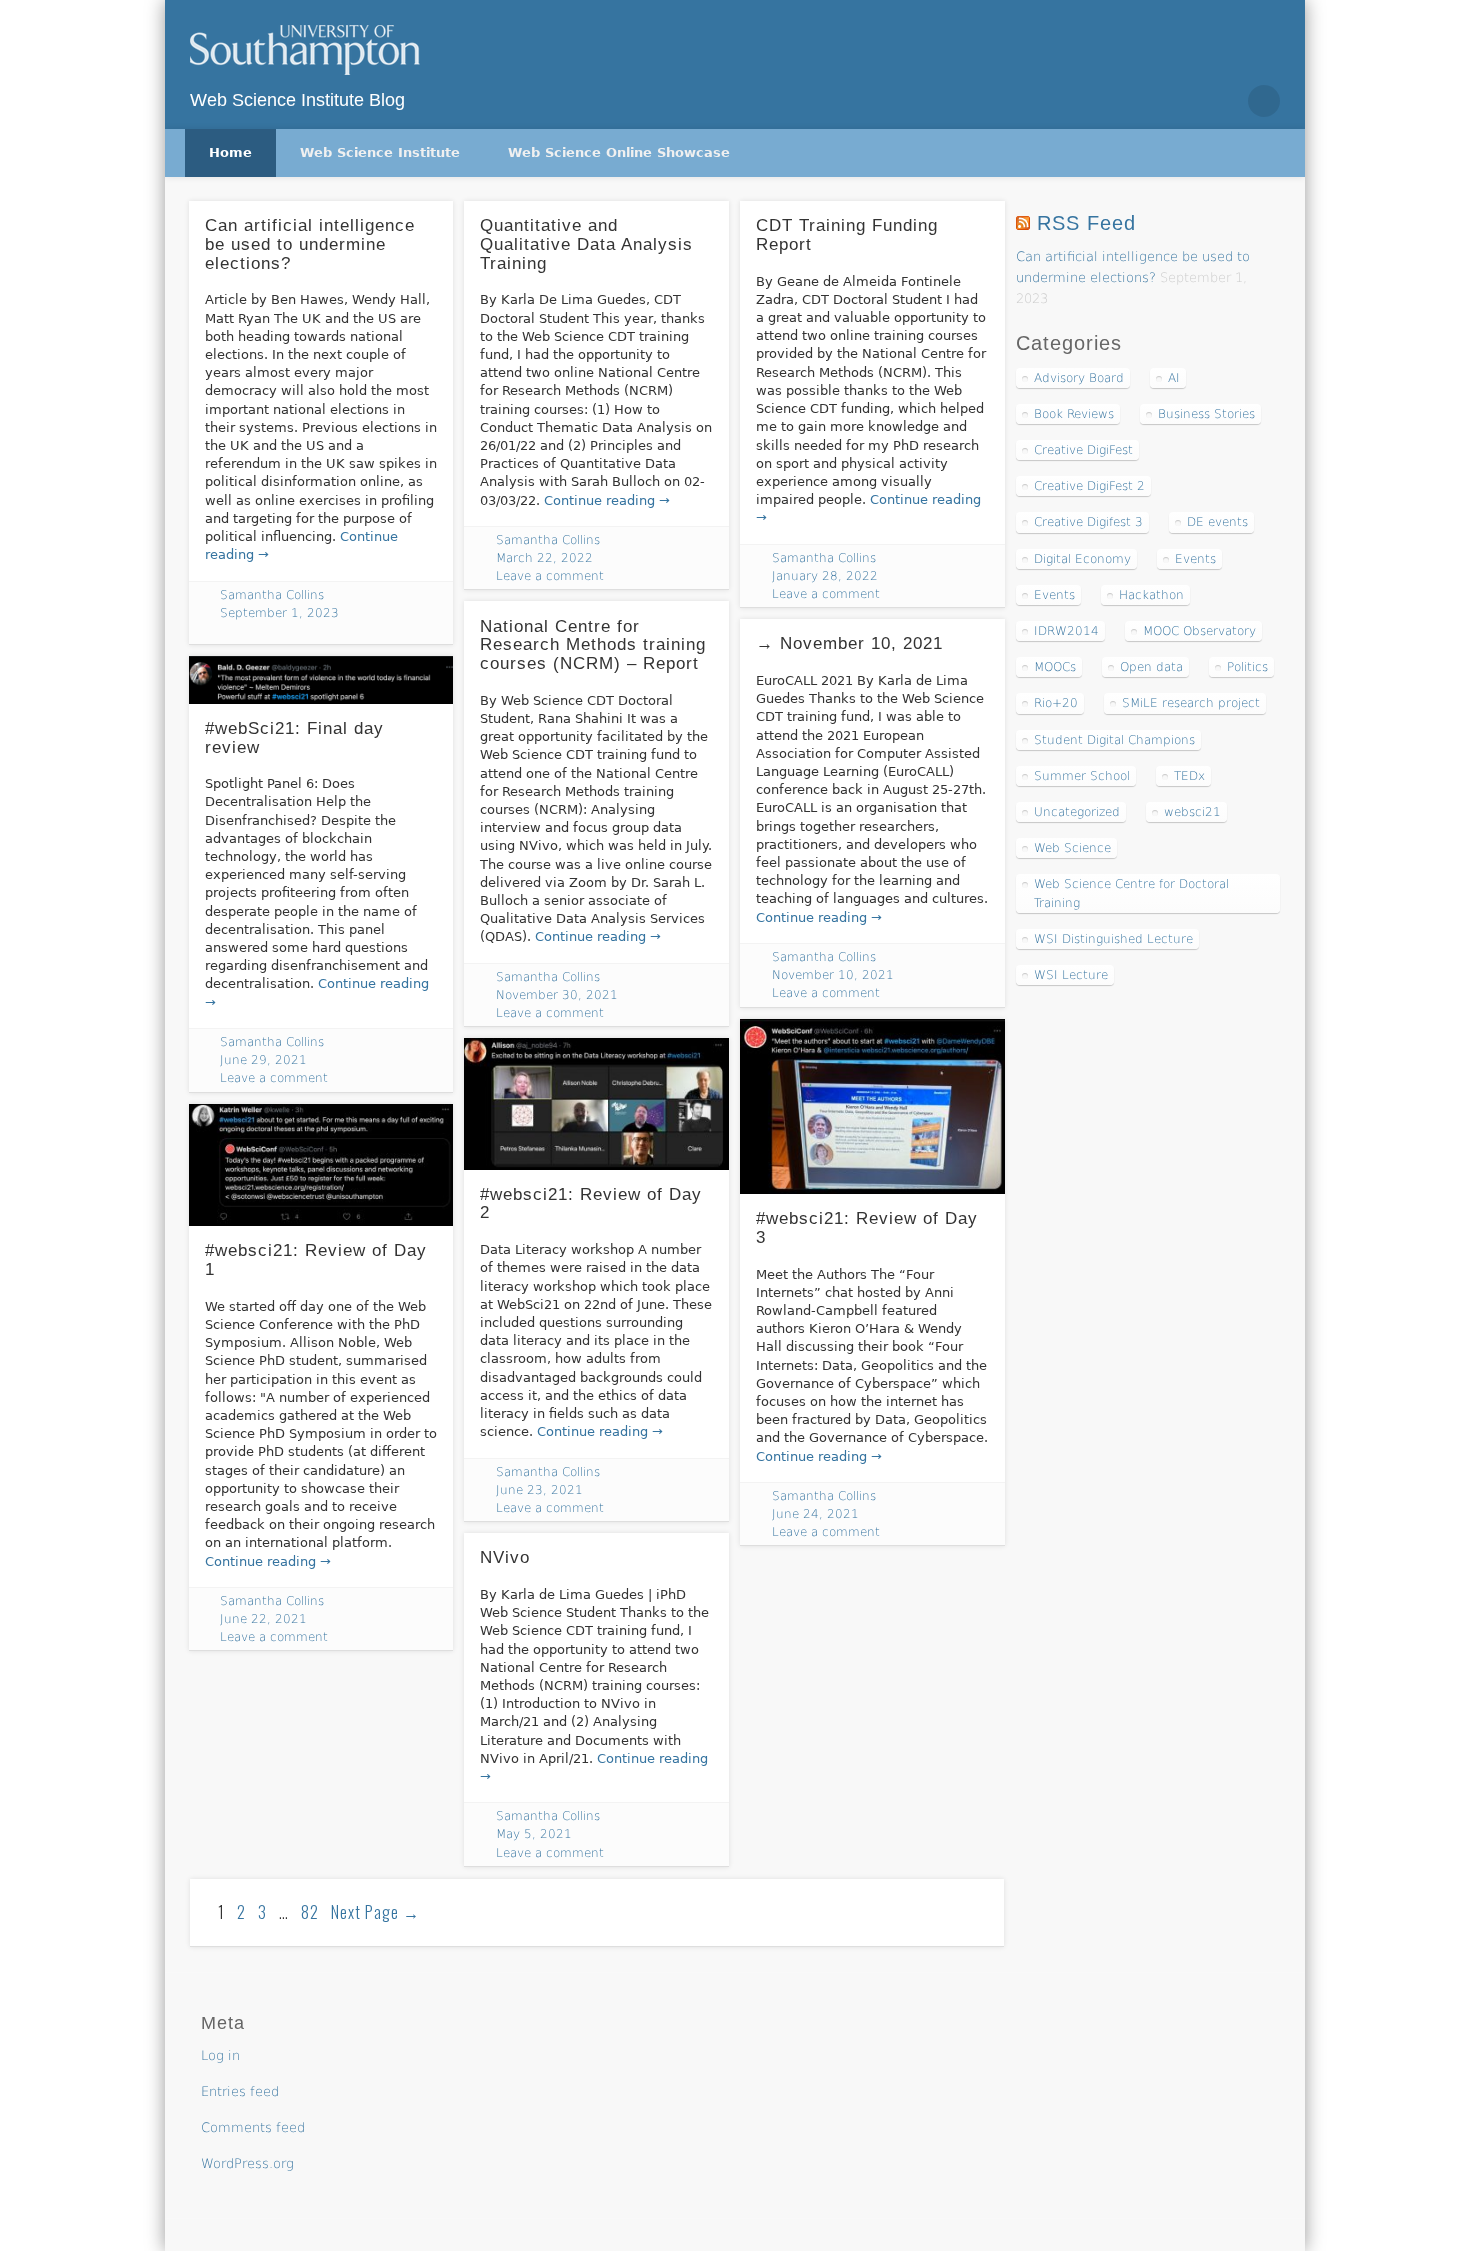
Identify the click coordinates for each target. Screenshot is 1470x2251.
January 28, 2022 (825, 576)
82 (310, 1912)
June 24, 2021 (815, 1514)
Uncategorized (1077, 812)
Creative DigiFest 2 (1089, 486)
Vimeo (1221, 101)
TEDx (1189, 776)
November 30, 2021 (557, 995)
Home (230, 152)
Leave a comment (550, 576)
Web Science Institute (380, 152)
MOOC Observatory (1199, 631)
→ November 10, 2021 (849, 643)
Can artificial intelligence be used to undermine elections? (310, 244)
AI (1174, 378)
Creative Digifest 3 (1088, 522)
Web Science (1072, 848)
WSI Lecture (1071, 975)
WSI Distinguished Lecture (1113, 939)
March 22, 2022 (544, 558)
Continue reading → (607, 500)
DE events (1217, 522)
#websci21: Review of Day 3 (867, 1228)
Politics (1247, 667)
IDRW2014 (1066, 631)
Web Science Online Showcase (619, 152)
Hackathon (1151, 595)
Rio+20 (1056, 703)
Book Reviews (1074, 414)
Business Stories (1206, 414)
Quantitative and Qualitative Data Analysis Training (586, 244)
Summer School (1082, 776)
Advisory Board (1079, 378)
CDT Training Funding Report (847, 235)
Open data (1151, 667)
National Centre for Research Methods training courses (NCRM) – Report (593, 645)
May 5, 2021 (534, 1834)
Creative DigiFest (1083, 450)
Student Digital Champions (1114, 740)
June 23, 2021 (539, 1490)
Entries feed (240, 2091)
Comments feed (253, 2127)
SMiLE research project (1191, 703)
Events (1195, 559)
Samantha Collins (272, 595)
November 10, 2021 (833, 975)
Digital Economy (1082, 559)
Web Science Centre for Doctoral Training (1131, 893)
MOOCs (1055, 667)
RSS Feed (1086, 223)
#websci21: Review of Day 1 (316, 1260)
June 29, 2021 (263, 1060)
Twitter (1179, 101)
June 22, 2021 (263, 1619)
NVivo (505, 1557)
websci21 (1192, 812)
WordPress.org (247, 2163)
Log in (220, 2055)
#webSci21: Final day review (294, 738)
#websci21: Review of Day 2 (591, 1204)
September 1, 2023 (279, 613)
